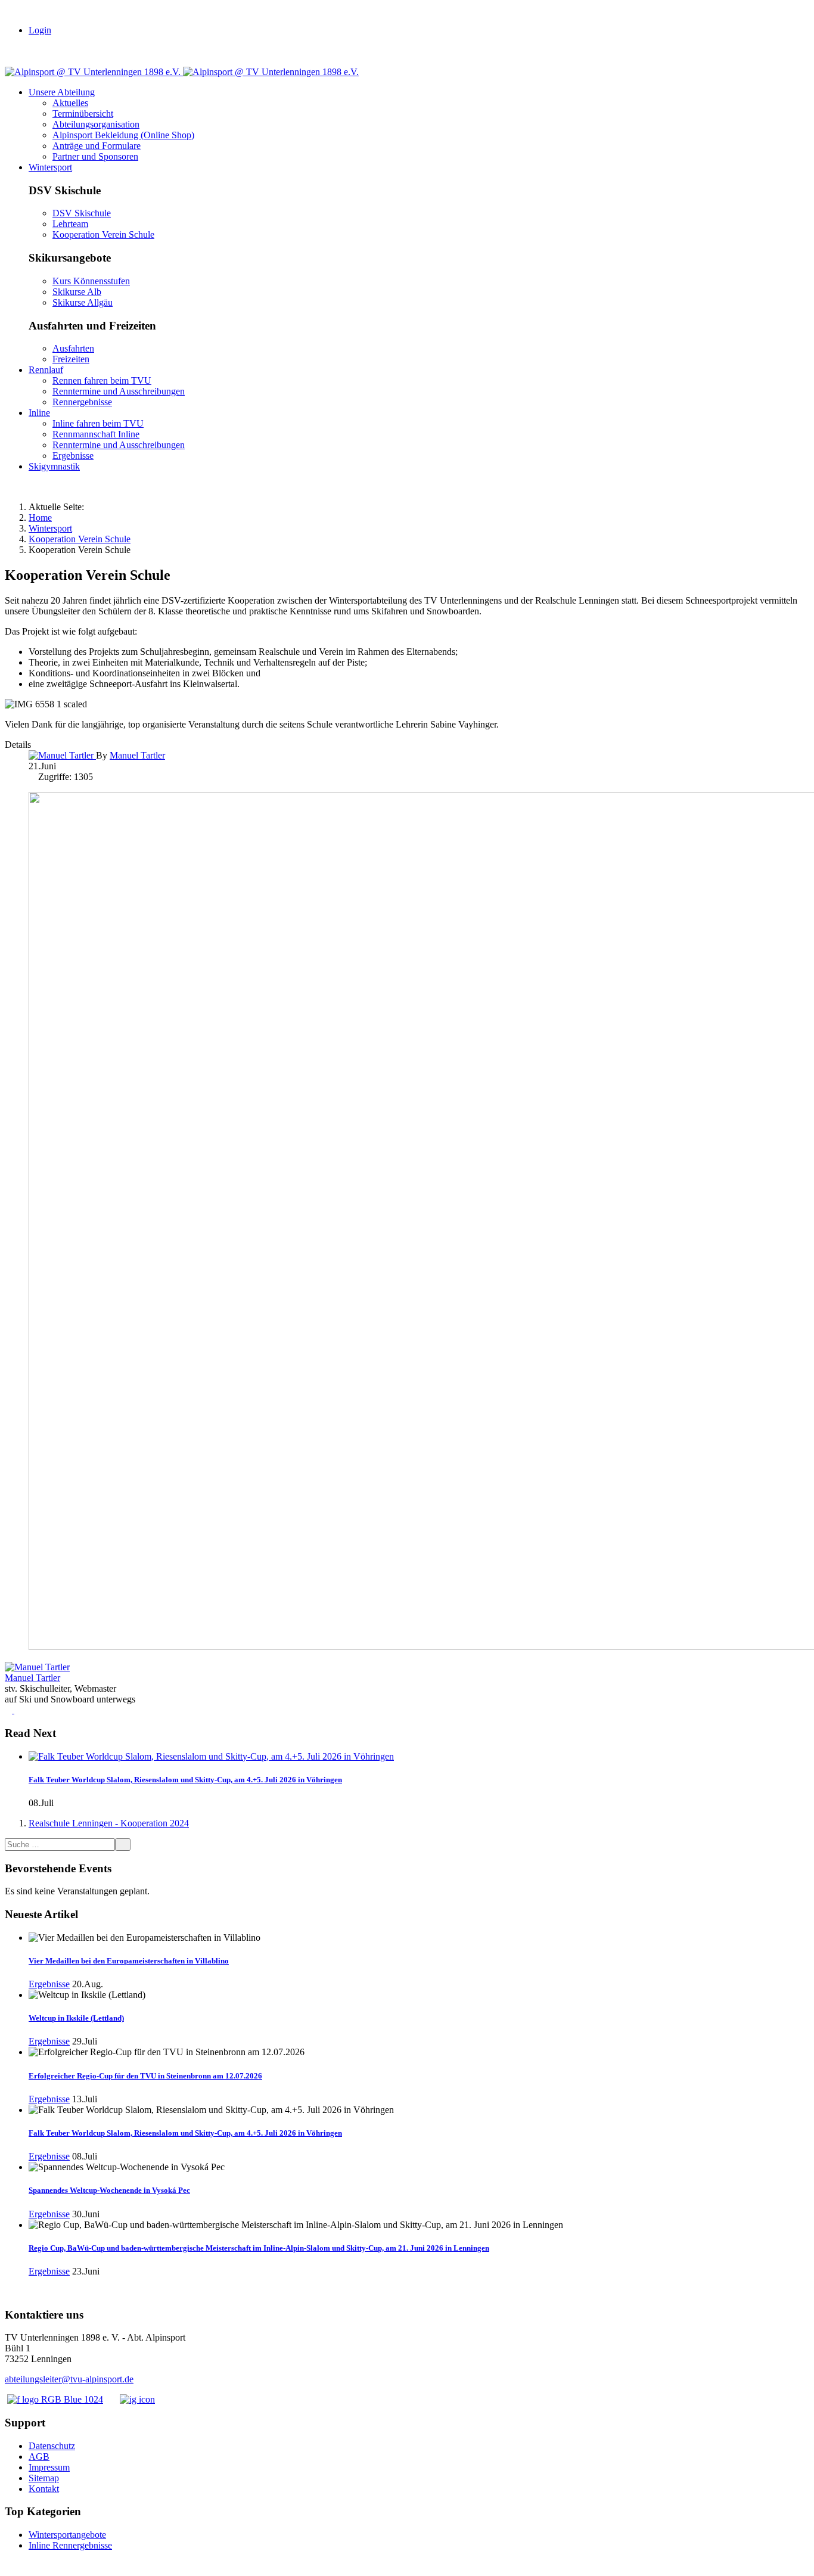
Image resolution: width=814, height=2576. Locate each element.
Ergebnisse (49, 1984)
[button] (62, 92)
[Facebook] (10, 1710)
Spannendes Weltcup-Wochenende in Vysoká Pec (109, 2190)
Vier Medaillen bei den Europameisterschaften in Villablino (129, 1961)
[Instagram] (18, 1710)
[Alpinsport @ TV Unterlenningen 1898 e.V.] (182, 72)
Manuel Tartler (32, 1678)
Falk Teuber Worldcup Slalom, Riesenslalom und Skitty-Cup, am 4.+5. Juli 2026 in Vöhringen (185, 1780)
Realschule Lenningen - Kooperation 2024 (109, 1823)
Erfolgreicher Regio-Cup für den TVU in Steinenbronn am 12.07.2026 (145, 2076)
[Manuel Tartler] (62, 755)
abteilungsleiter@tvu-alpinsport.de (69, 2379)
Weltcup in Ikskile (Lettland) (76, 2018)
